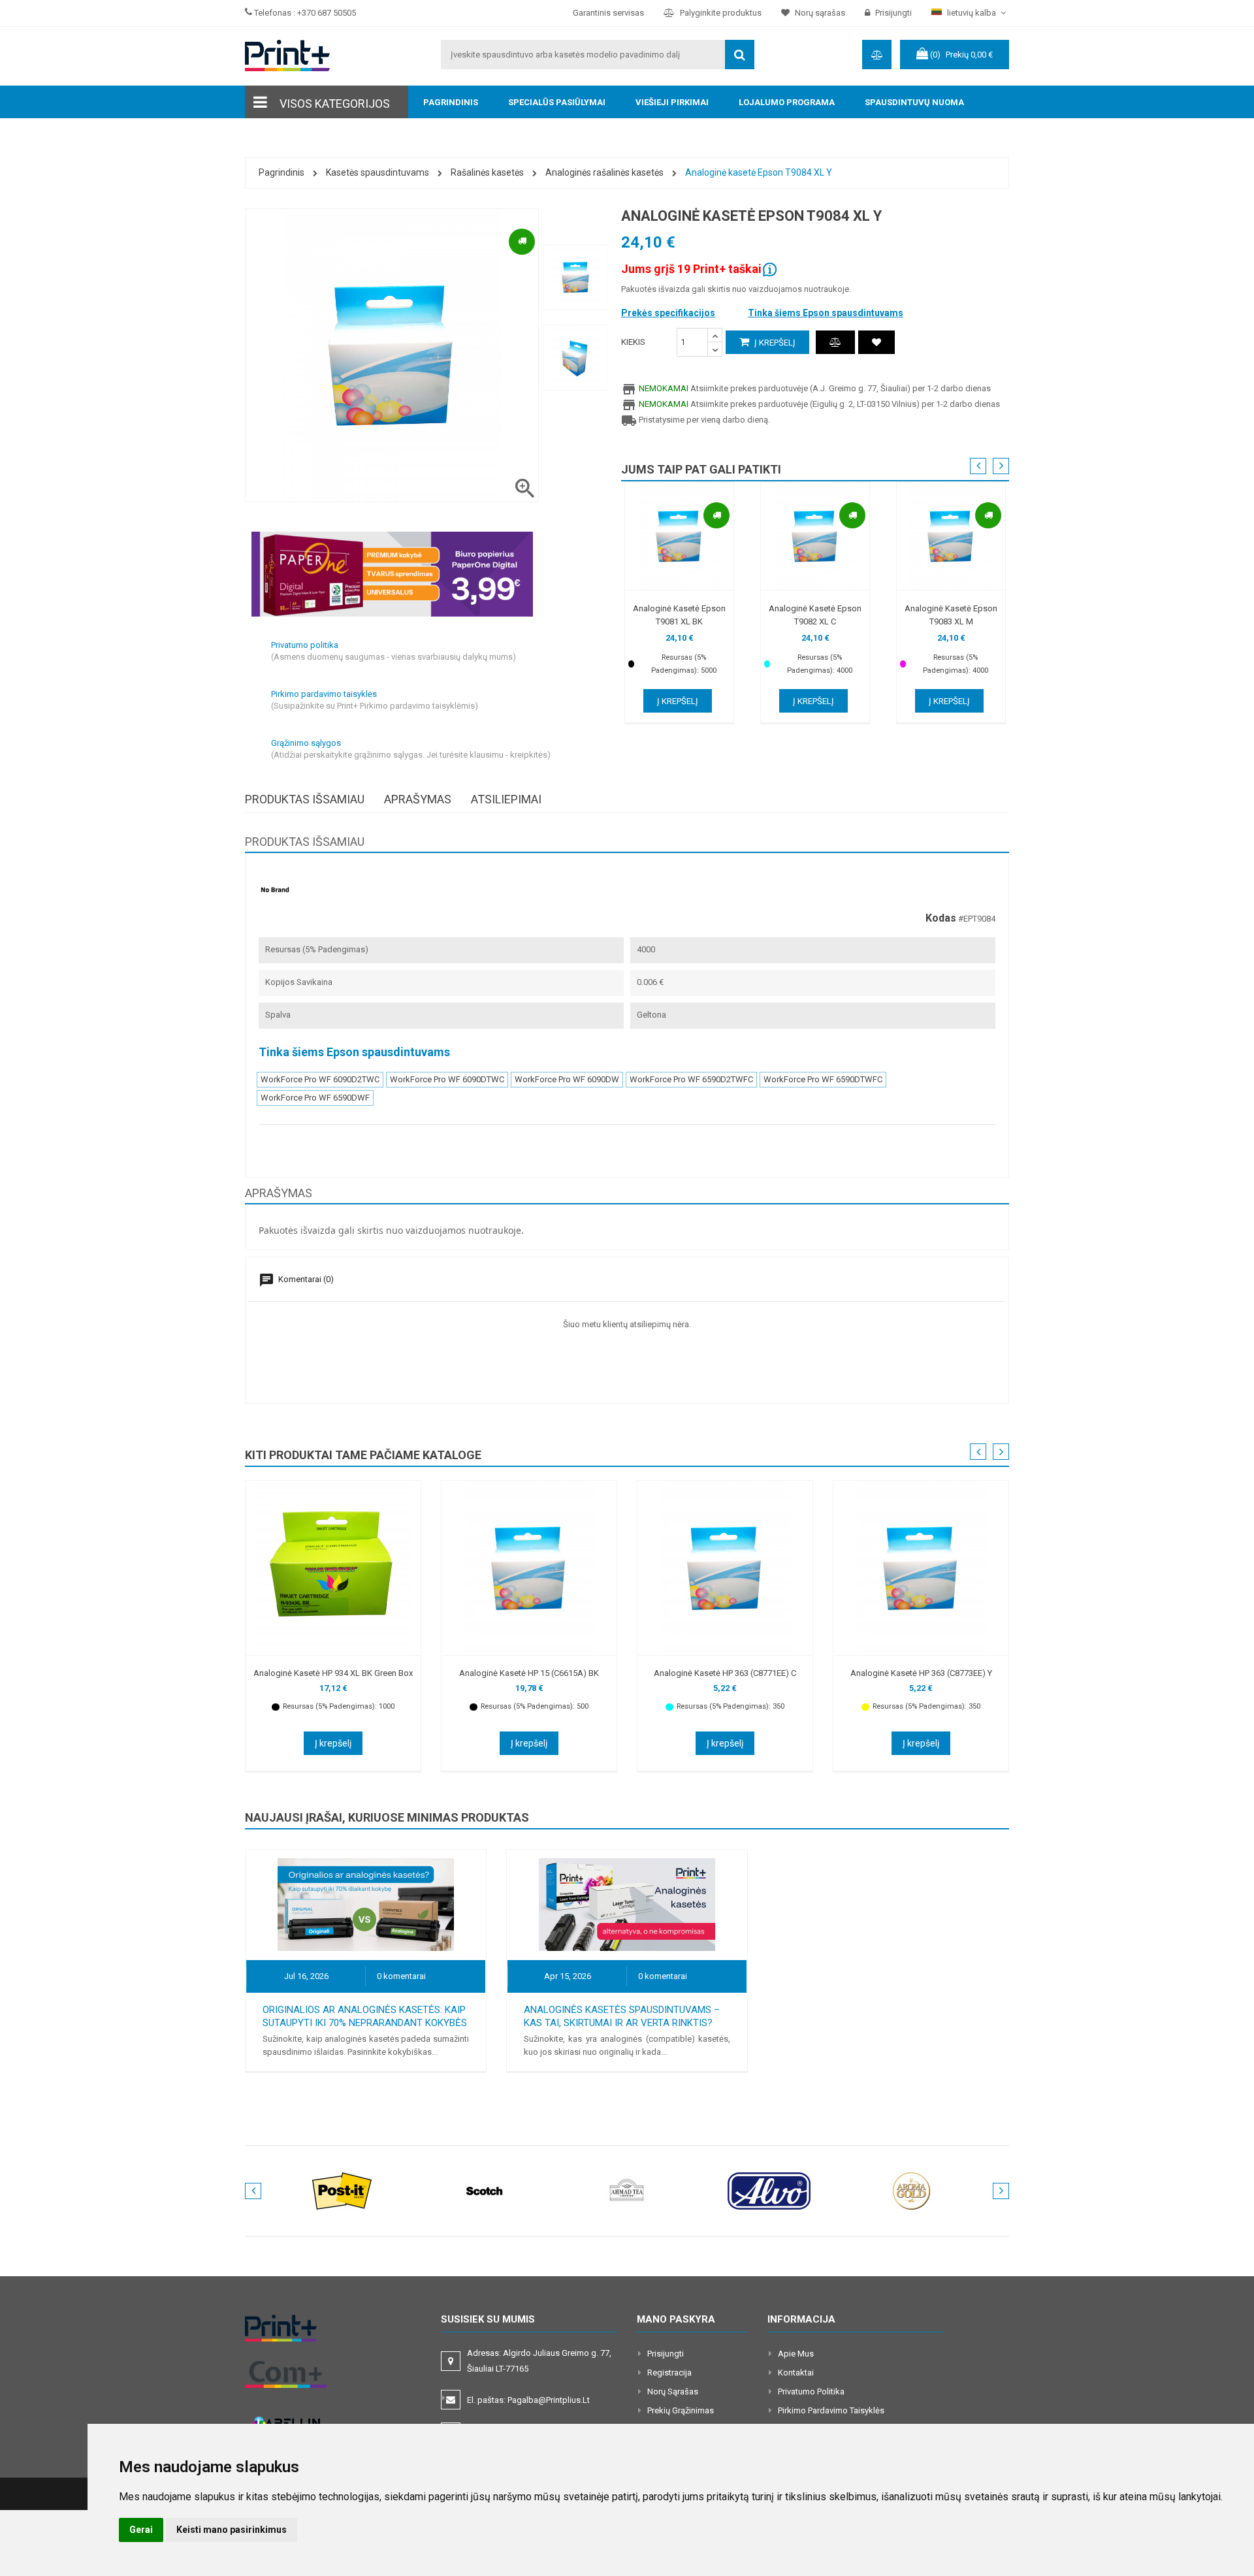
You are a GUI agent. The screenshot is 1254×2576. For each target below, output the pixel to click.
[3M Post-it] (342, 2190)
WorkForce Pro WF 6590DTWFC (823, 1079)
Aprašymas (418, 799)
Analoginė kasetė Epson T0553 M (725, 1673)
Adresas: (539, 2361)
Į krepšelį (774, 343)
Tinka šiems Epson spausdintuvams (826, 313)
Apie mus (796, 2354)
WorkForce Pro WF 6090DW (567, 1079)
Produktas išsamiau (305, 799)
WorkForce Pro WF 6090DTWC (447, 1079)
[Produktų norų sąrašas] (876, 342)
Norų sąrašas (673, 2391)
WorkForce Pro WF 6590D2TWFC (691, 1079)
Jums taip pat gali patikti (701, 469)
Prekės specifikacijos (668, 313)
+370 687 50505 (327, 13)
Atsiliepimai (506, 799)
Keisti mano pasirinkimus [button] (232, 2530)
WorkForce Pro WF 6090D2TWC (320, 1079)
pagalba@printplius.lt (549, 2400)
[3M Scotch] (485, 2190)
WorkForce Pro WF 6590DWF (315, 1098)
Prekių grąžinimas (681, 2410)
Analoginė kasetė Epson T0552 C (529, 1673)
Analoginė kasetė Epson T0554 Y (921, 1673)
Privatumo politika (811, 2391)
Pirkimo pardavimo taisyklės (831, 2410)
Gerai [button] (141, 2530)
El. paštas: (528, 2400)
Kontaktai (796, 2373)
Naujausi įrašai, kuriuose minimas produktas (387, 1817)
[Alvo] (769, 2190)
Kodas (941, 918)
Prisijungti (666, 2354)
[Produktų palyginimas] (835, 342)
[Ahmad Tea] (627, 2190)
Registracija (669, 2373)
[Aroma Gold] (912, 2190)
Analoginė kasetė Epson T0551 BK (333, 1673)
